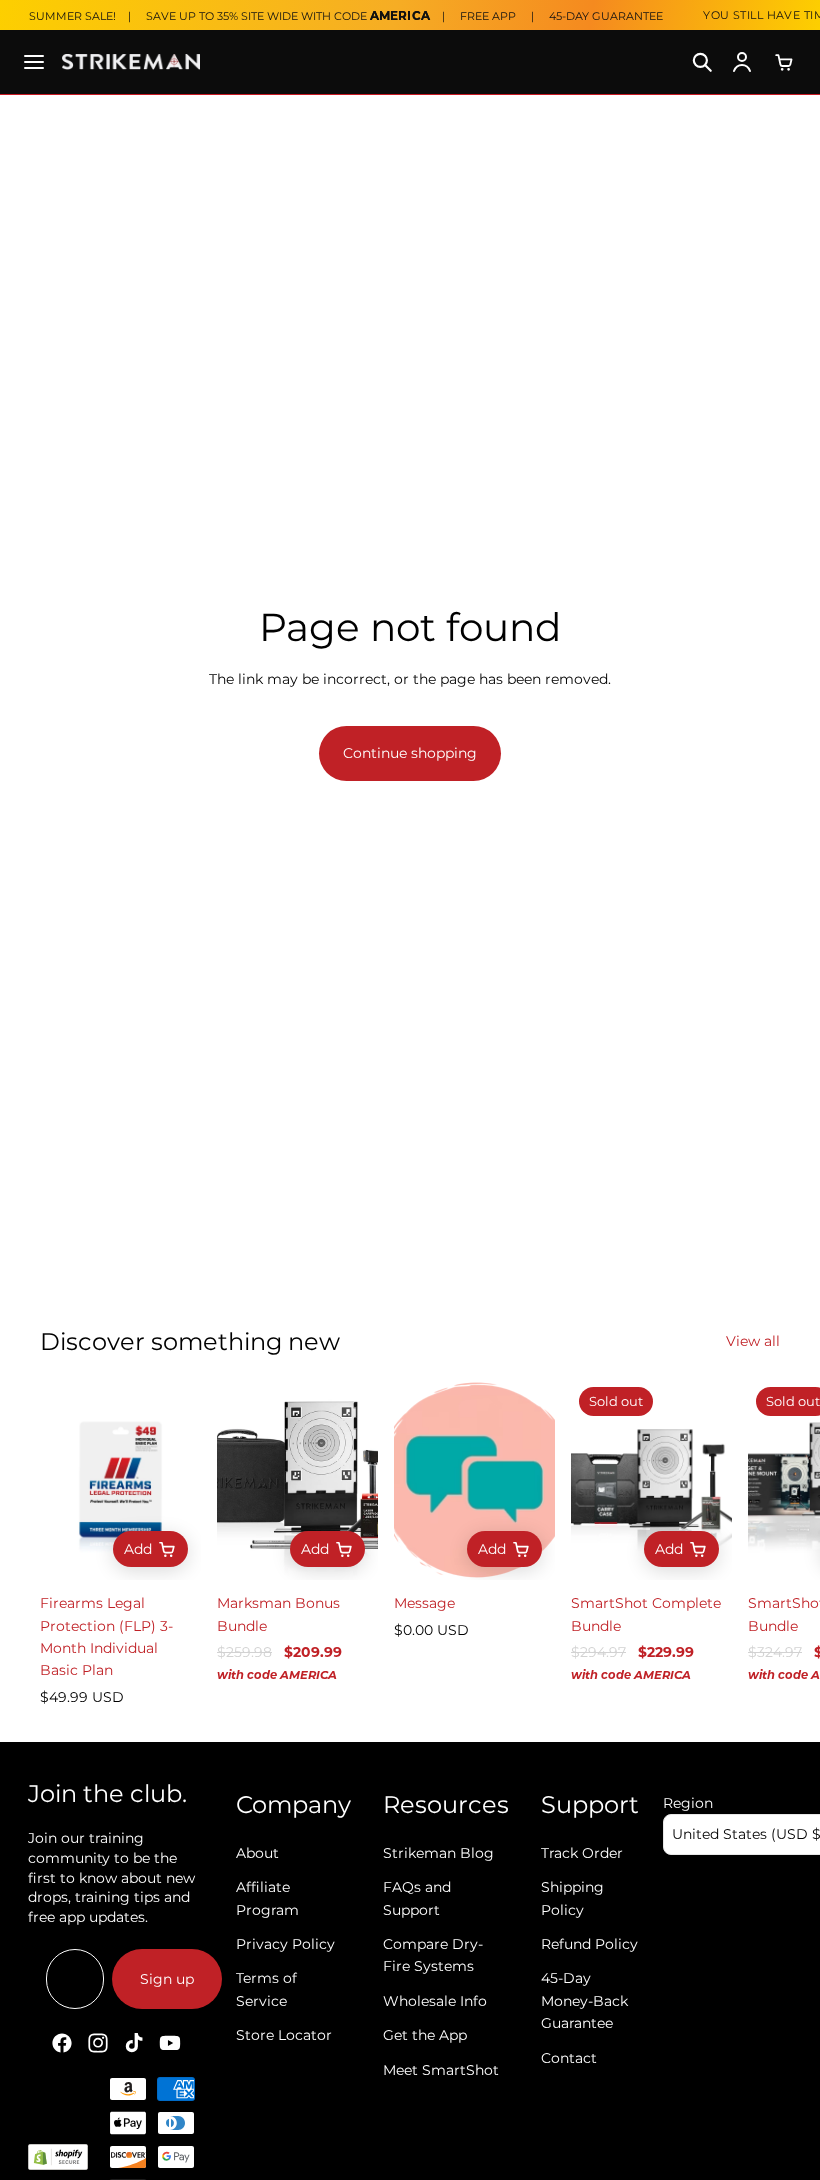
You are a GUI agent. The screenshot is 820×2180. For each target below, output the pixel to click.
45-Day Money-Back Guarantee (584, 2000)
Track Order (582, 1853)
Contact (569, 2057)
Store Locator (284, 2035)
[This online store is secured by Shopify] (58, 2157)
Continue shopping (410, 753)
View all (753, 1341)
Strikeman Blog (438, 1853)
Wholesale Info (435, 2001)
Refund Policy (589, 1944)
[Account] (742, 62)
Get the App (425, 2035)
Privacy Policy (285, 1944)
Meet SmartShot (441, 2069)
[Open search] (702, 62)
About (257, 1853)
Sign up (167, 1979)
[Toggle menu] (34, 62)
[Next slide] (758, 1544)
